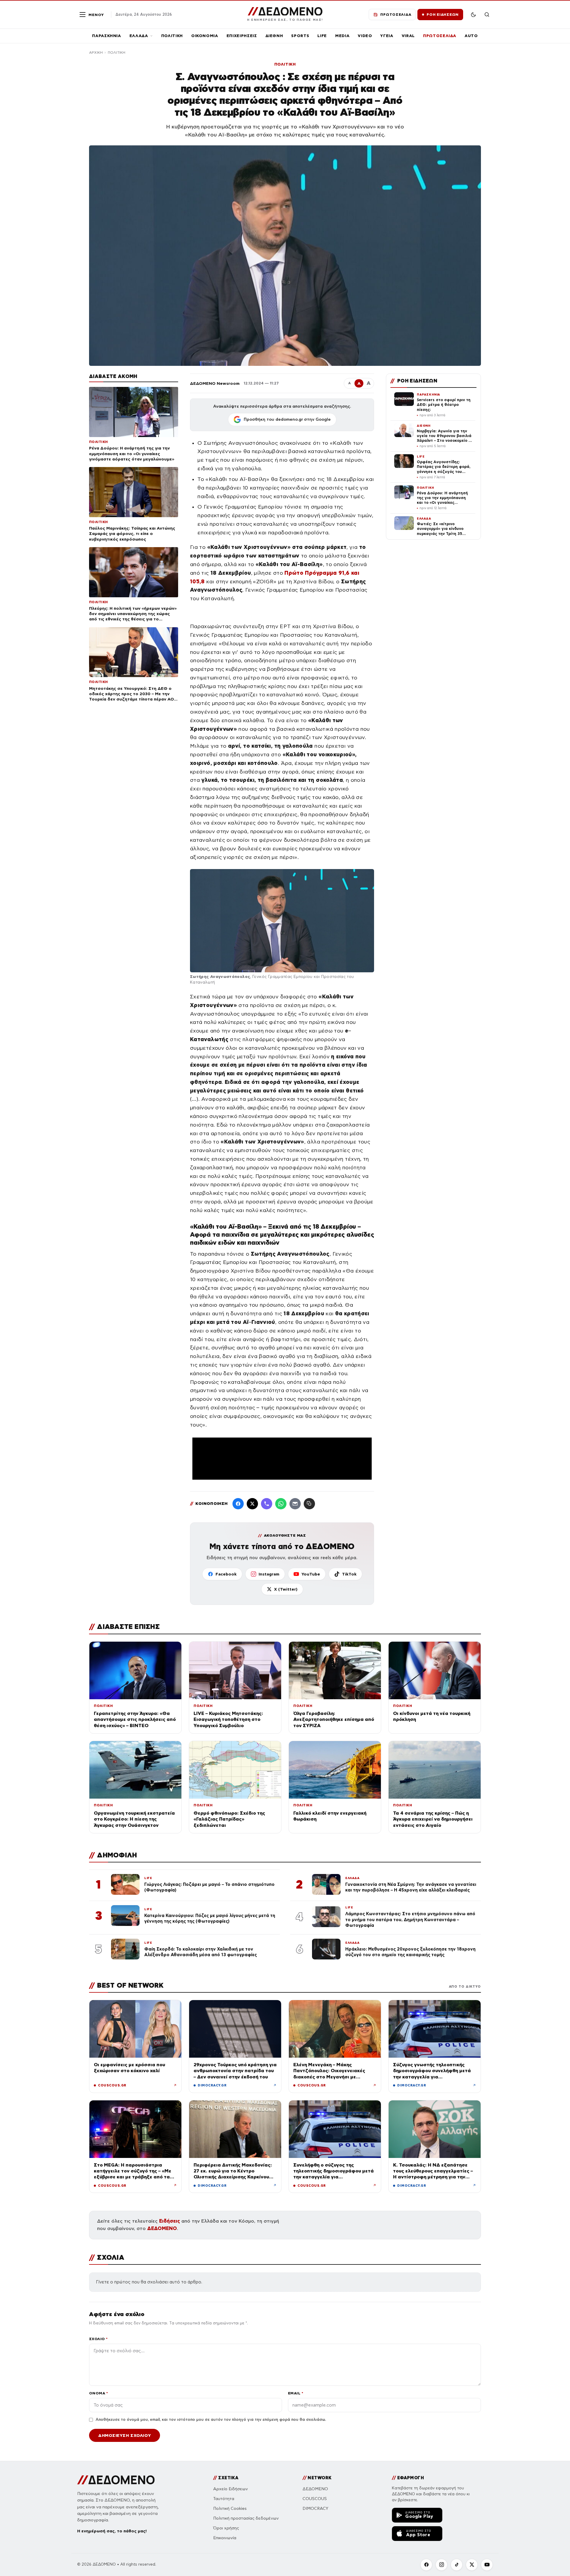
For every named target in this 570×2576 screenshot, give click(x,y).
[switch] (473, 15)
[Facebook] (238, 1504)
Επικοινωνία (225, 2538)
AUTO (471, 36)
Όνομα (98, 2393)
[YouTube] (487, 2565)
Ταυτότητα (224, 2499)
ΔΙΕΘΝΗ (274, 36)
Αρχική (96, 53)
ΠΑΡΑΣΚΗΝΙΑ (107, 36)
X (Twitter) (286, 1589)
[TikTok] (457, 2565)
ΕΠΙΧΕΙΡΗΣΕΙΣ (242, 36)
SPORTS (300, 36)
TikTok (349, 1574)
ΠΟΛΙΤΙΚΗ (172, 36)
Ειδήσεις (170, 2221)
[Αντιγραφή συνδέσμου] (309, 1504)
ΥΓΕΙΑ (387, 36)
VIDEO (365, 36)
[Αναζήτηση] (487, 15)
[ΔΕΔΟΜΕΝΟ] (116, 2480)
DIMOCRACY (315, 2508)
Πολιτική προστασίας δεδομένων (246, 2518)
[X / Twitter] (252, 1504)
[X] (472, 2565)
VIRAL (408, 36)
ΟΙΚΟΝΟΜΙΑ (205, 36)
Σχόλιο (98, 2339)
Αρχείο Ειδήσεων (231, 2489)
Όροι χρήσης (226, 2528)
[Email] (295, 1504)
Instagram (269, 1574)
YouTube (311, 1574)
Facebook (226, 1574)
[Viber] (267, 1504)
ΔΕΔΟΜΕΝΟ (162, 2228)
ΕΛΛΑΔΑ (139, 36)
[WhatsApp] (281, 1504)
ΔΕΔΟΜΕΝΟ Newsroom (215, 383)
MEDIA (342, 36)
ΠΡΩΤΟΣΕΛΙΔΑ (440, 36)
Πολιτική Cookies (230, 2508)
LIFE (322, 36)
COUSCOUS (315, 2499)
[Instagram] (441, 2565)
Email (296, 2393)
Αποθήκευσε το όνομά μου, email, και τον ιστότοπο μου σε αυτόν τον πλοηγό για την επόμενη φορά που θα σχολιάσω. (211, 2420)
